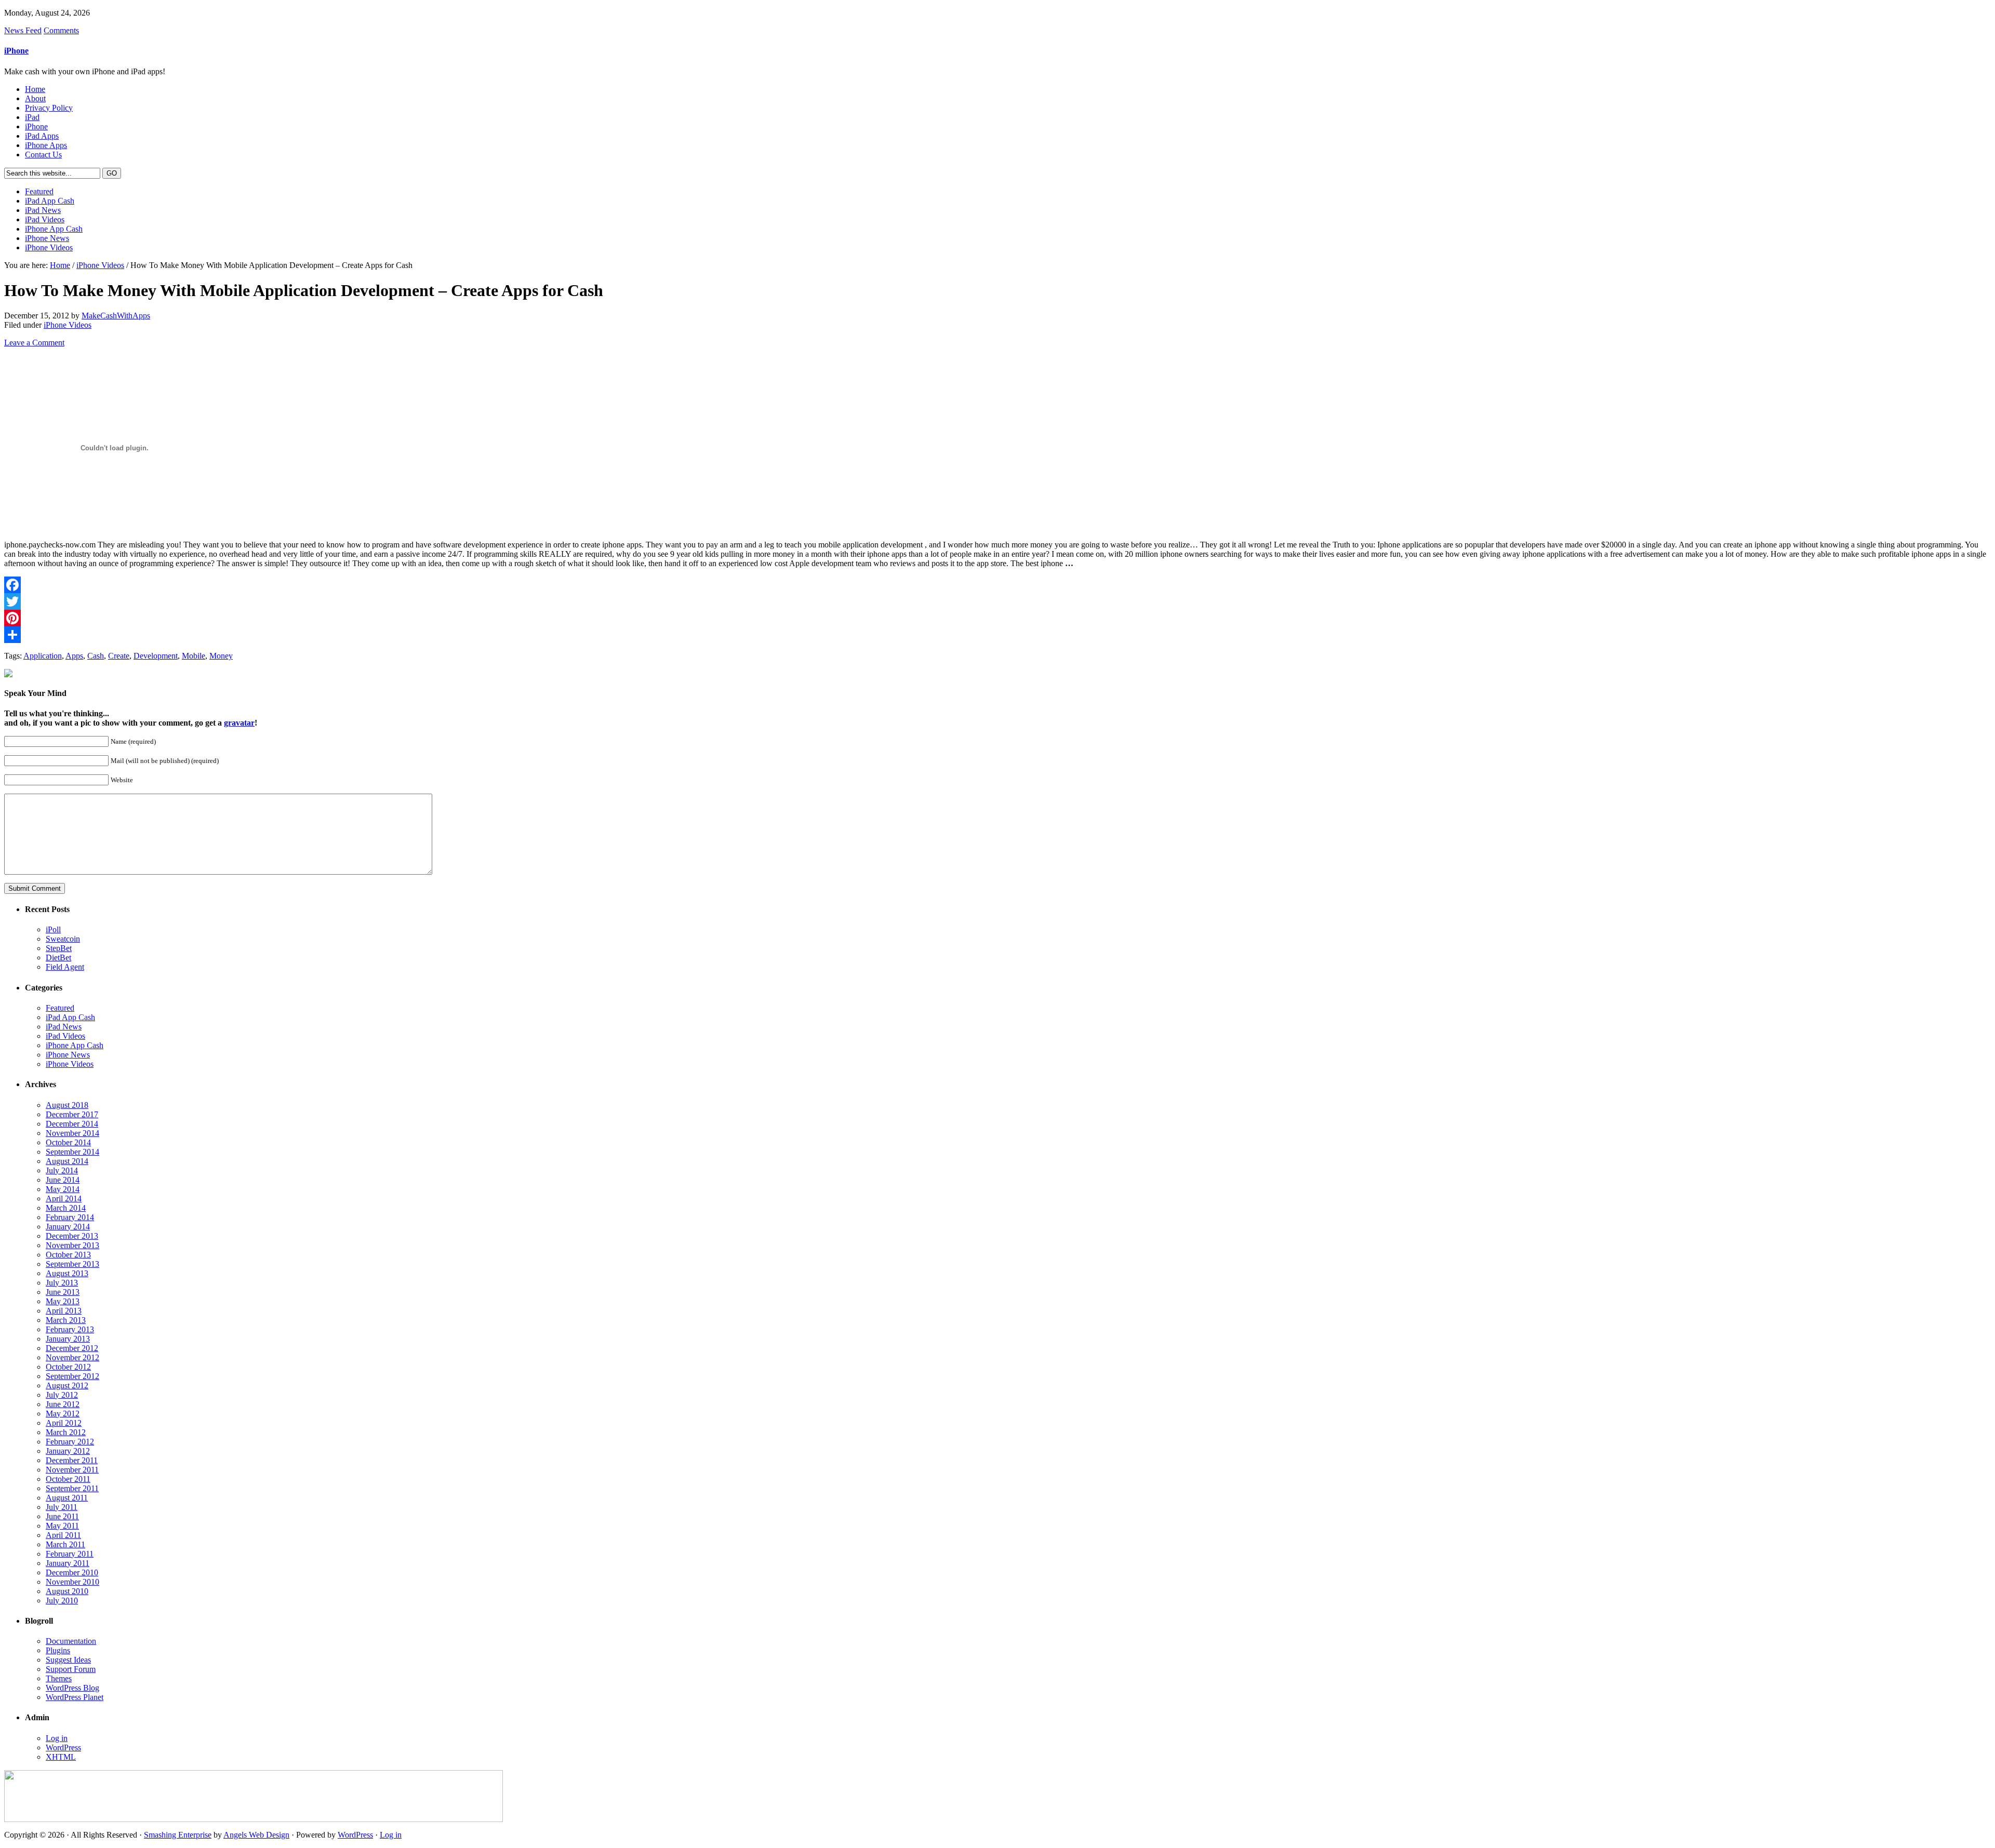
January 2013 (68, 1339)
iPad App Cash (50, 201)
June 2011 (62, 1516)
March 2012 (66, 1432)
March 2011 (65, 1544)
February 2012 (70, 1442)
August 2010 (67, 1591)
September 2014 (72, 1152)
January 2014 (68, 1227)
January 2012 (68, 1451)
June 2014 (63, 1180)
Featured (39, 191)
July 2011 (62, 1507)
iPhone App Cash (54, 229)
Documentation (71, 1641)
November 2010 (72, 1582)
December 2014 (72, 1124)
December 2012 (72, 1348)
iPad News (43, 210)
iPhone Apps (46, 145)
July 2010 (62, 1601)
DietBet (58, 958)
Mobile (194, 656)
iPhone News (47, 238)
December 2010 (72, 1572)
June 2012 (63, 1404)
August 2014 (67, 1161)
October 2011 (68, 1479)
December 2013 (72, 1236)
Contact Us (43, 155)
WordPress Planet (75, 1697)
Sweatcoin (63, 939)
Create (119, 656)
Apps (74, 656)
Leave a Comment (34, 343)
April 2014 (64, 1198)
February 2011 (70, 1554)
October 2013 (68, 1255)
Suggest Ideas (68, 1660)
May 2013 (63, 1301)
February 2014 (70, 1217)
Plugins (58, 1650)
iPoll (53, 929)
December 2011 (72, 1460)
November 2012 (72, 1357)
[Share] (997, 635)
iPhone (16, 51)
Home (35, 89)
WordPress (63, 1747)
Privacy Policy (49, 108)
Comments (61, 30)
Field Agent (65, 967)
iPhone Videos (49, 247)
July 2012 (62, 1395)
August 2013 (67, 1273)
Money (221, 656)
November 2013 (72, 1245)
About (35, 98)
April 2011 (63, 1535)
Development (156, 656)
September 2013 (72, 1264)
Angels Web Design (256, 1835)
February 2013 (70, 1329)
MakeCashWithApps (116, 316)
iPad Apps (42, 136)
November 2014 (72, 1133)
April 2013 (64, 1311)
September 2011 (72, 1488)
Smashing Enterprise (178, 1835)
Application (43, 656)
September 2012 (72, 1376)
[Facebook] (997, 585)
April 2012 (64, 1423)
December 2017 (72, 1114)
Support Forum (71, 1669)
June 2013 (63, 1292)
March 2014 (66, 1208)
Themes (59, 1678)
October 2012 (68, 1367)
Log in (57, 1738)
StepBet (59, 948)
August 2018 (67, 1105)
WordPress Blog (72, 1688)
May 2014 (63, 1189)
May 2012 (63, 1414)
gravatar (239, 723)
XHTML (61, 1757)
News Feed (23, 30)
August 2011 (67, 1498)
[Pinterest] (997, 618)
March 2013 (66, 1320)
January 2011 (68, 1563)
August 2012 (67, 1385)
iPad (32, 117)
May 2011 (62, 1526)
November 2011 (72, 1470)
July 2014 (62, 1170)
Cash (96, 656)
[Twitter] (997, 601)
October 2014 (68, 1142)
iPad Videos (45, 219)
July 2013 (62, 1283)
